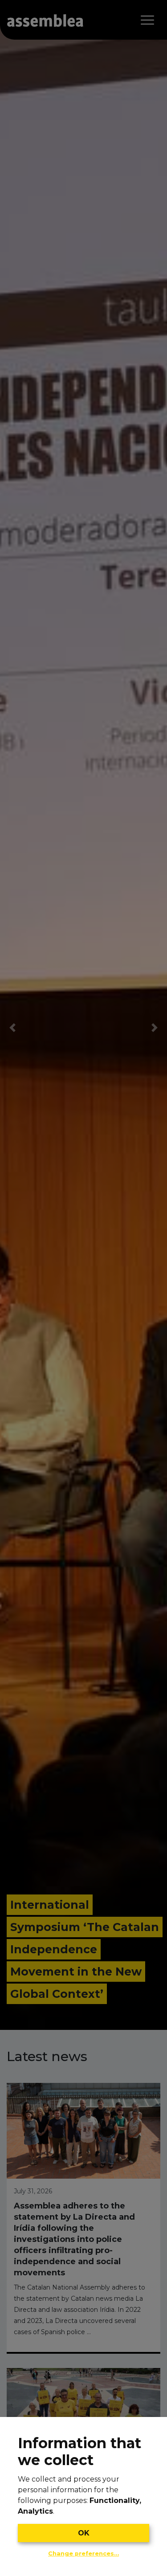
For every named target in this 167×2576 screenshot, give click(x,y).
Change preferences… (83, 2554)
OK (84, 2533)
